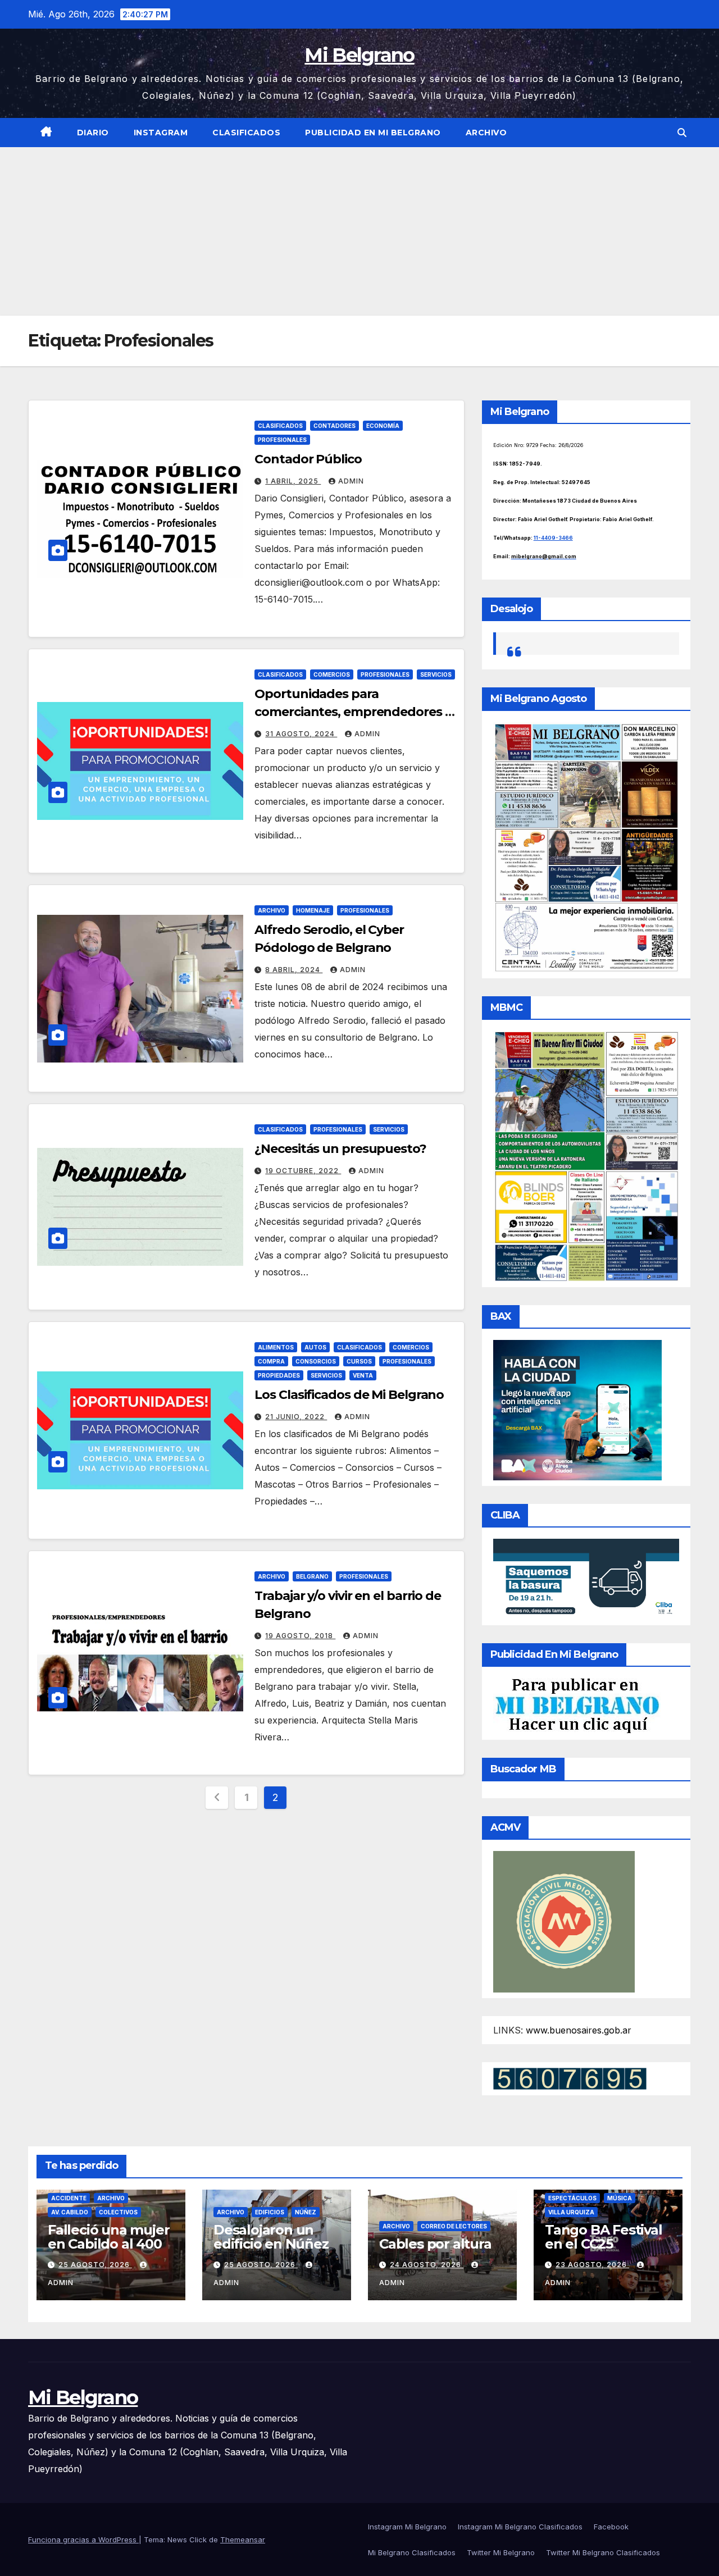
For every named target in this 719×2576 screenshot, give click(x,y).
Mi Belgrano (359, 55)
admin (351, 481)
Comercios (332, 674)
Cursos (359, 1361)
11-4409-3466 (553, 538)
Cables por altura (435, 2244)
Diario (93, 133)
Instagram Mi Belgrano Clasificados (520, 2527)
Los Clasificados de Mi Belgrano (349, 1395)
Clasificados (246, 133)
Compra (271, 1361)
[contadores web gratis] (570, 2078)
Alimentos (276, 1347)
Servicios (436, 674)
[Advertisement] (359, 231)
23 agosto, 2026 (592, 2265)
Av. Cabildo (70, 2212)
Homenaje (313, 910)
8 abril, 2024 (294, 970)
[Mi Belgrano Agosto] (586, 847)
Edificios (270, 2212)
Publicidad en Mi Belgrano (373, 133)
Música (620, 2198)
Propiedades (279, 1375)
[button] (682, 133)
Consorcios (316, 1361)
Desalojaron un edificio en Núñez (271, 2237)
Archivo (486, 133)
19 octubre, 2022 (303, 1171)
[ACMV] (564, 1921)
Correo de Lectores (454, 2226)
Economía (383, 426)
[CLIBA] (586, 1578)
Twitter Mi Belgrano (501, 2552)
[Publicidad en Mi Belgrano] (577, 1705)
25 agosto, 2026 (95, 2265)
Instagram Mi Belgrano (407, 2527)
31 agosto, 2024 (301, 734)
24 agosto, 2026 (427, 2265)
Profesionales (282, 440)
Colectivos (118, 2212)
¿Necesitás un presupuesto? (340, 1149)
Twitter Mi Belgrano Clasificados (603, 2552)
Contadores (335, 426)
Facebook (611, 2527)
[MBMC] (586, 1156)
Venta (363, 1375)
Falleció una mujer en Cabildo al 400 (108, 2237)
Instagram (161, 133)
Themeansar (243, 2539)
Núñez (306, 2212)
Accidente (69, 2198)
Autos (315, 1347)
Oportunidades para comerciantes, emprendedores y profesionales (353, 712)
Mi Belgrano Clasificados (412, 2552)
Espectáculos (572, 2198)
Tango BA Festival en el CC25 (604, 2237)
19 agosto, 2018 (300, 1636)
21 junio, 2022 (296, 1417)
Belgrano (312, 1576)
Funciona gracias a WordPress (83, 2539)
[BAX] (577, 1410)
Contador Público (308, 459)
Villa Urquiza (571, 2212)
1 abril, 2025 (293, 481)
